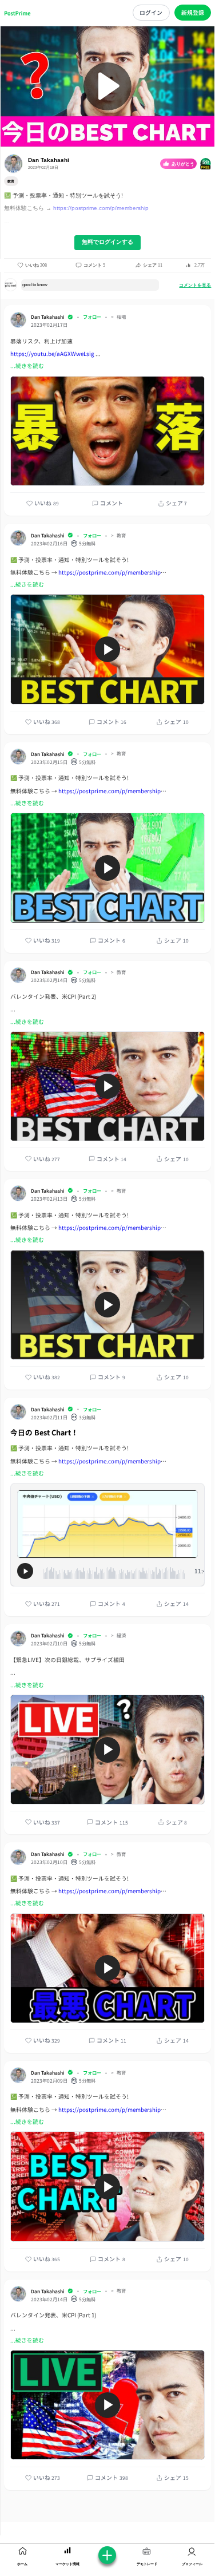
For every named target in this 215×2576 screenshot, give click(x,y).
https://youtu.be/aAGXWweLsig (52, 354)
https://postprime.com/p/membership (101, 208)
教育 (121, 535)
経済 (121, 1635)
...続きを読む (27, 366)
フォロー (92, 316)
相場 (121, 317)
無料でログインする (107, 242)
